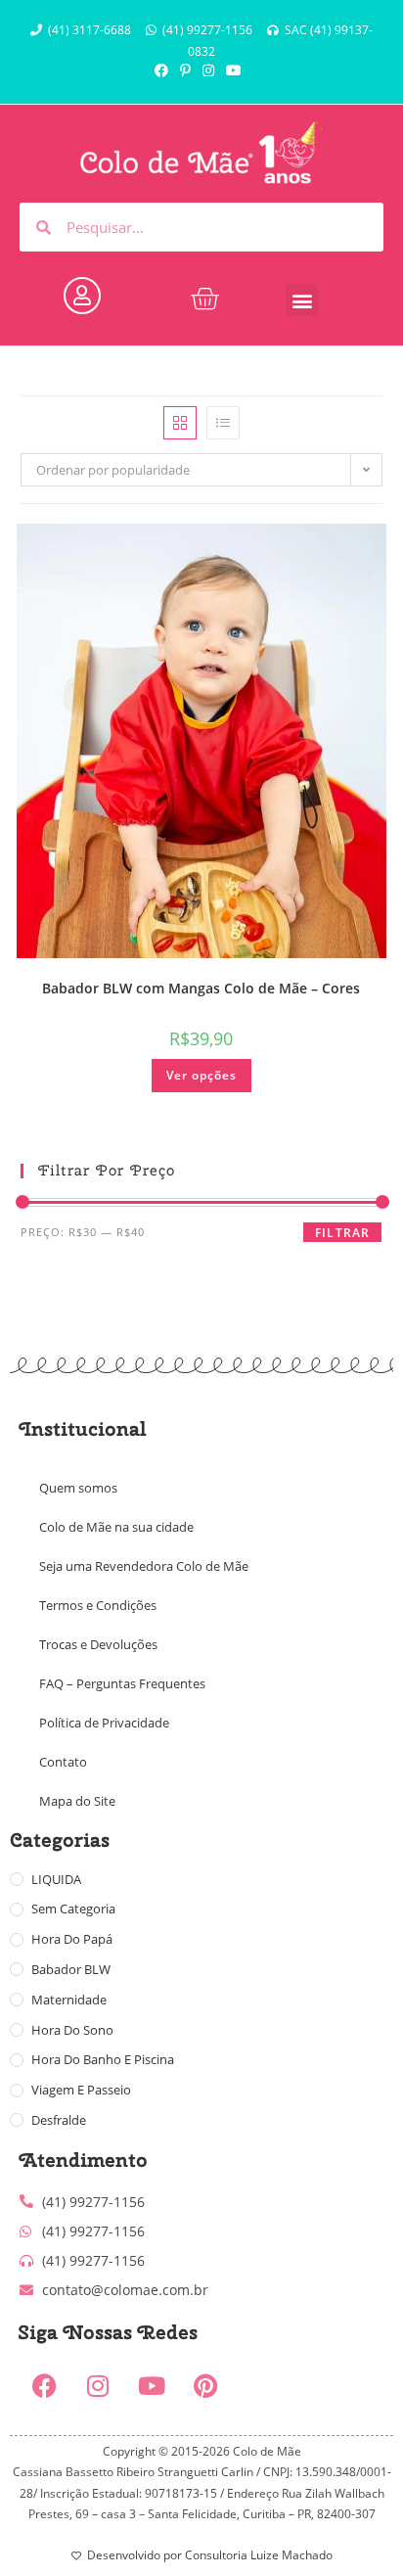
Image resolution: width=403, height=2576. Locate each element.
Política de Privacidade (104, 1723)
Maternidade (69, 2000)
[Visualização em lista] (223, 423)
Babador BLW (71, 1969)
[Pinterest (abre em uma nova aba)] (185, 70)
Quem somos (78, 1488)
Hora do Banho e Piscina (103, 2059)
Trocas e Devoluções (98, 1644)
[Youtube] (152, 2386)
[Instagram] (98, 2386)
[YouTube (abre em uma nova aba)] (234, 70)
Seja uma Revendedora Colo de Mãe (144, 1566)
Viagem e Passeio (81, 2090)
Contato (63, 1762)
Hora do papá (72, 1939)
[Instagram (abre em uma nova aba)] (208, 70)
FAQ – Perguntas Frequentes (122, 1683)
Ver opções (201, 1075)
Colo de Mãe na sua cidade (116, 1527)
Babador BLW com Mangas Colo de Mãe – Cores (201, 988)
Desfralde (59, 2120)
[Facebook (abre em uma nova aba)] (164, 70)
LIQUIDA (56, 1879)
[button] (302, 300)
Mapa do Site (77, 1801)
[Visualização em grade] (180, 423)
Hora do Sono (72, 2030)
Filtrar (342, 1233)
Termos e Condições (98, 1605)
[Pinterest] (205, 2386)
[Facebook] (44, 2386)
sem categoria (73, 1909)
